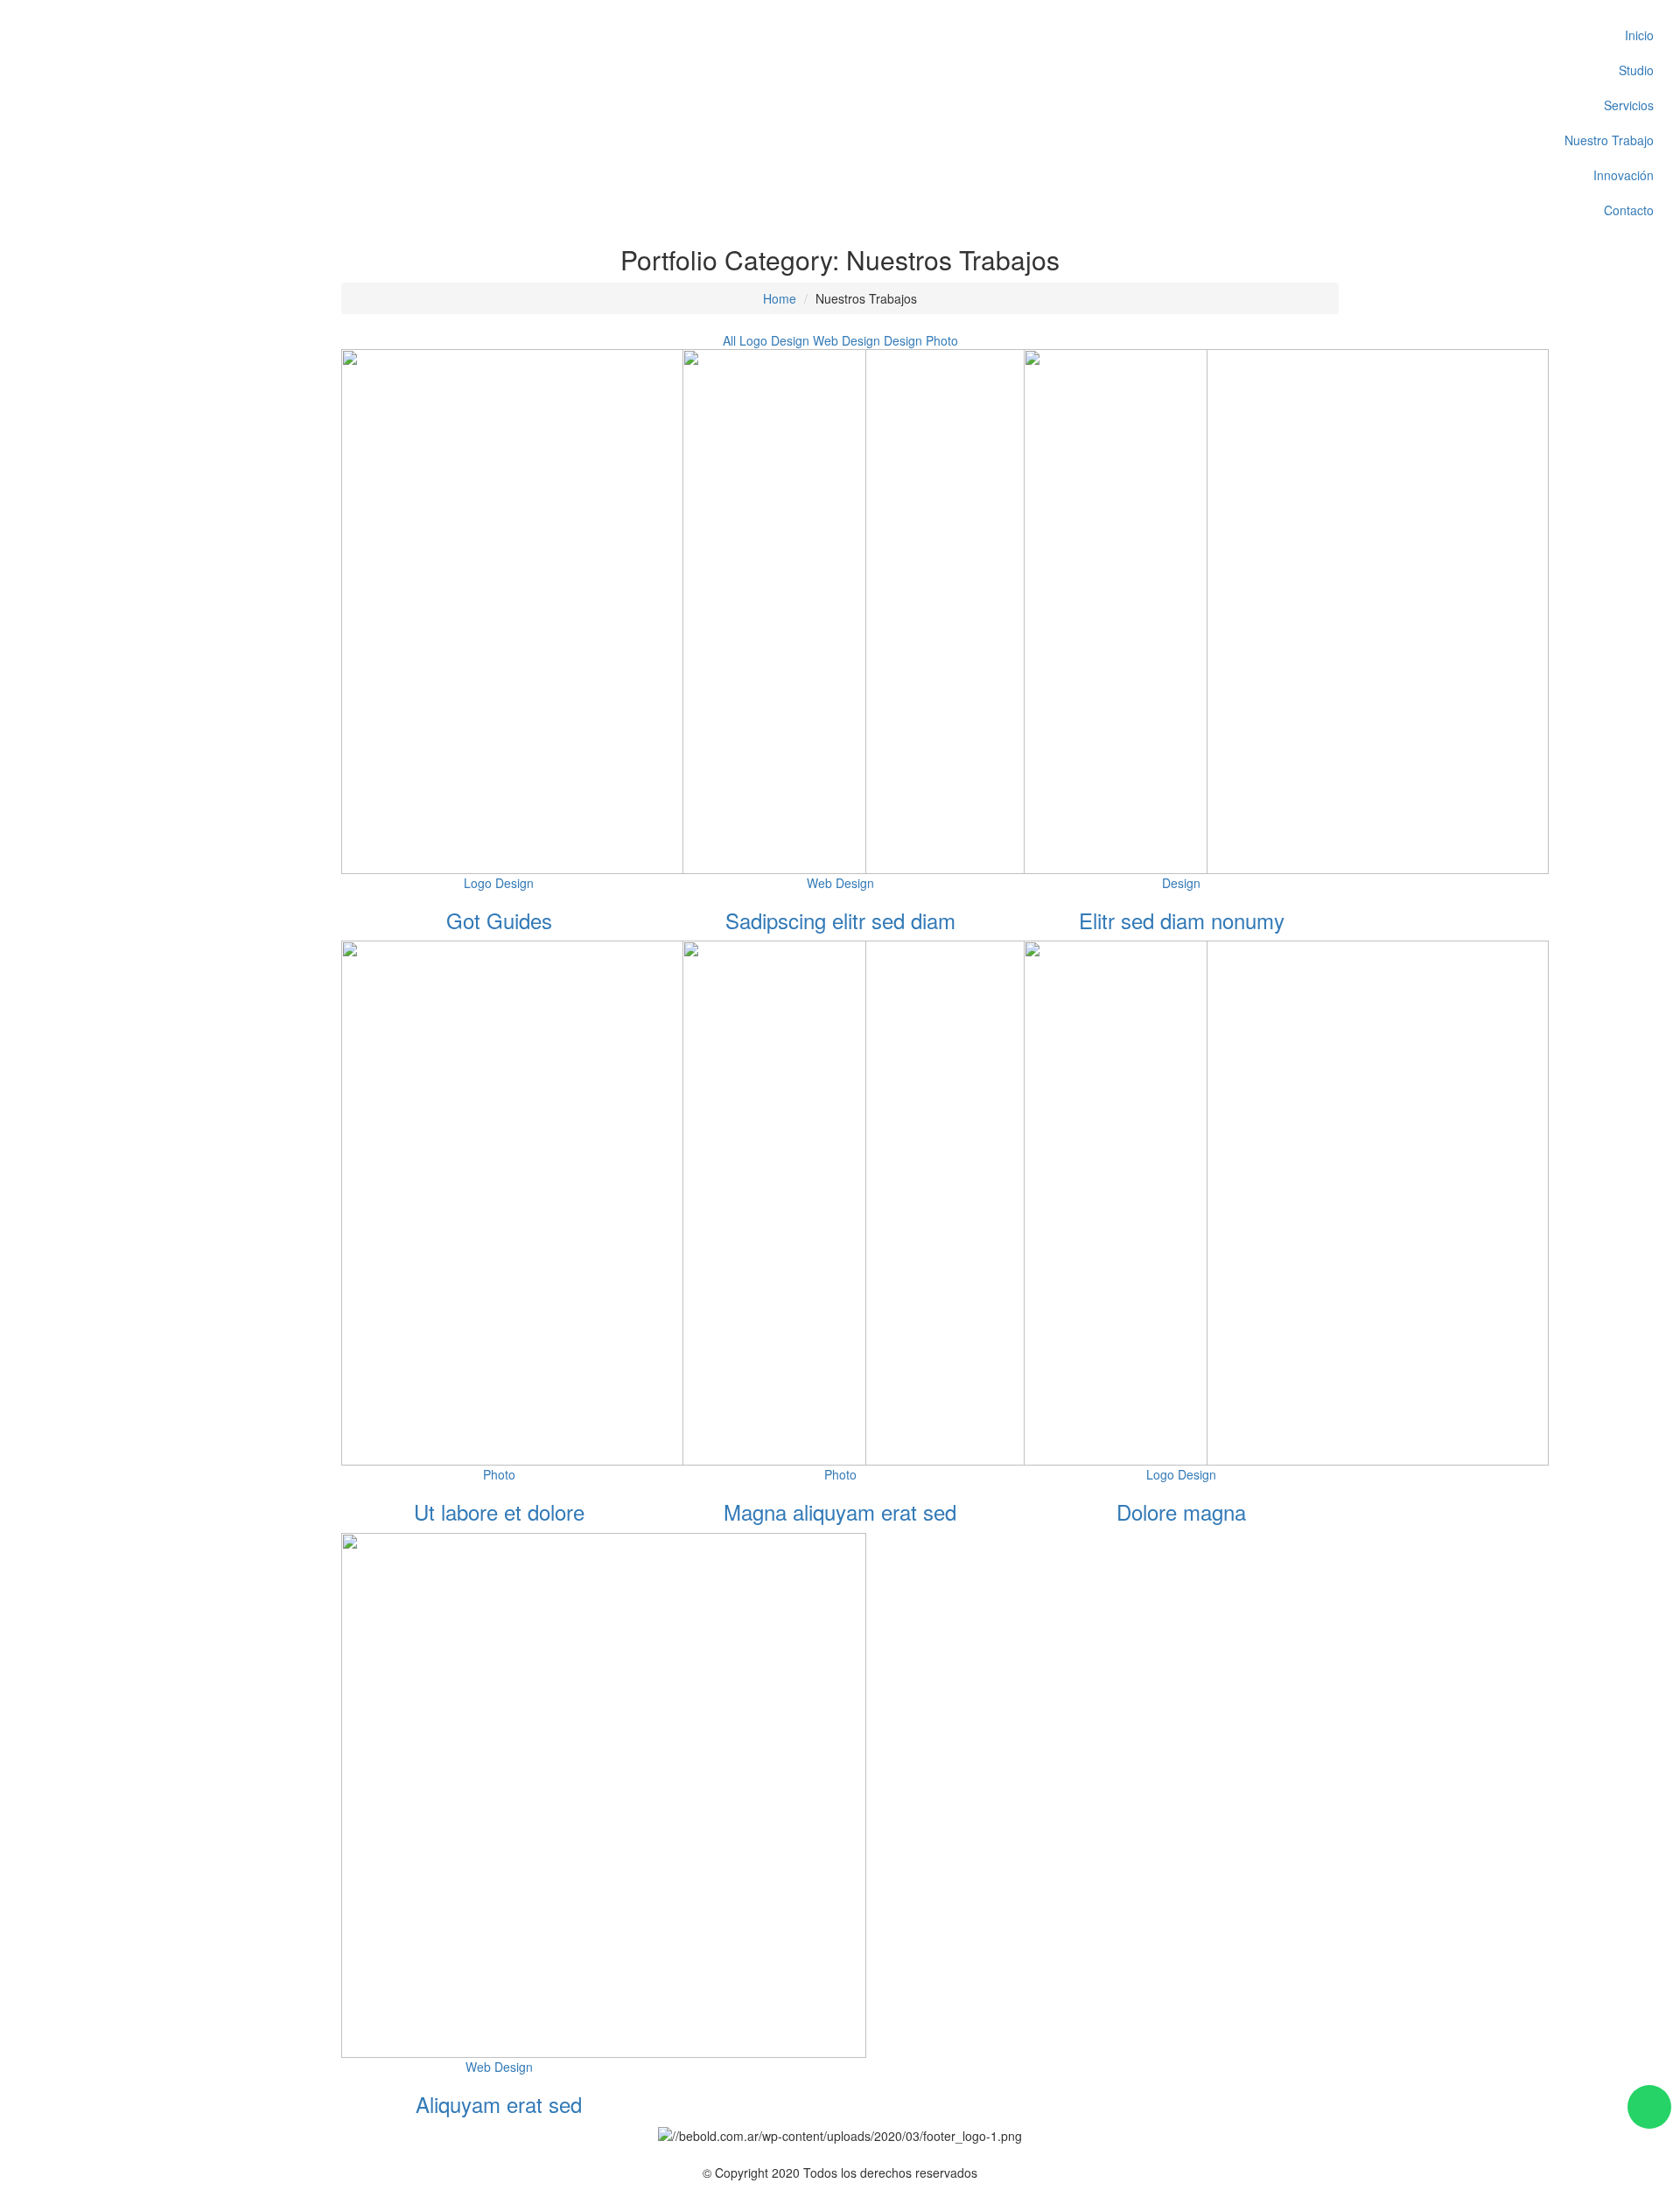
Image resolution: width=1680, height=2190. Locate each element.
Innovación (1624, 175)
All (729, 340)
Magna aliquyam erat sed (840, 1511)
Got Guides (499, 920)
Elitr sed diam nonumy (1182, 920)
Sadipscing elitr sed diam (840, 920)
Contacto (1629, 210)
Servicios (1629, 105)
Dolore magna (1181, 1511)
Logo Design (774, 340)
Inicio (1639, 35)
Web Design (847, 340)
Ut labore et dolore (499, 1511)
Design (903, 340)
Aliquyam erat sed (499, 2104)
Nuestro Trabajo (1609, 140)
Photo (942, 340)
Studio (1636, 70)
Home (780, 298)
